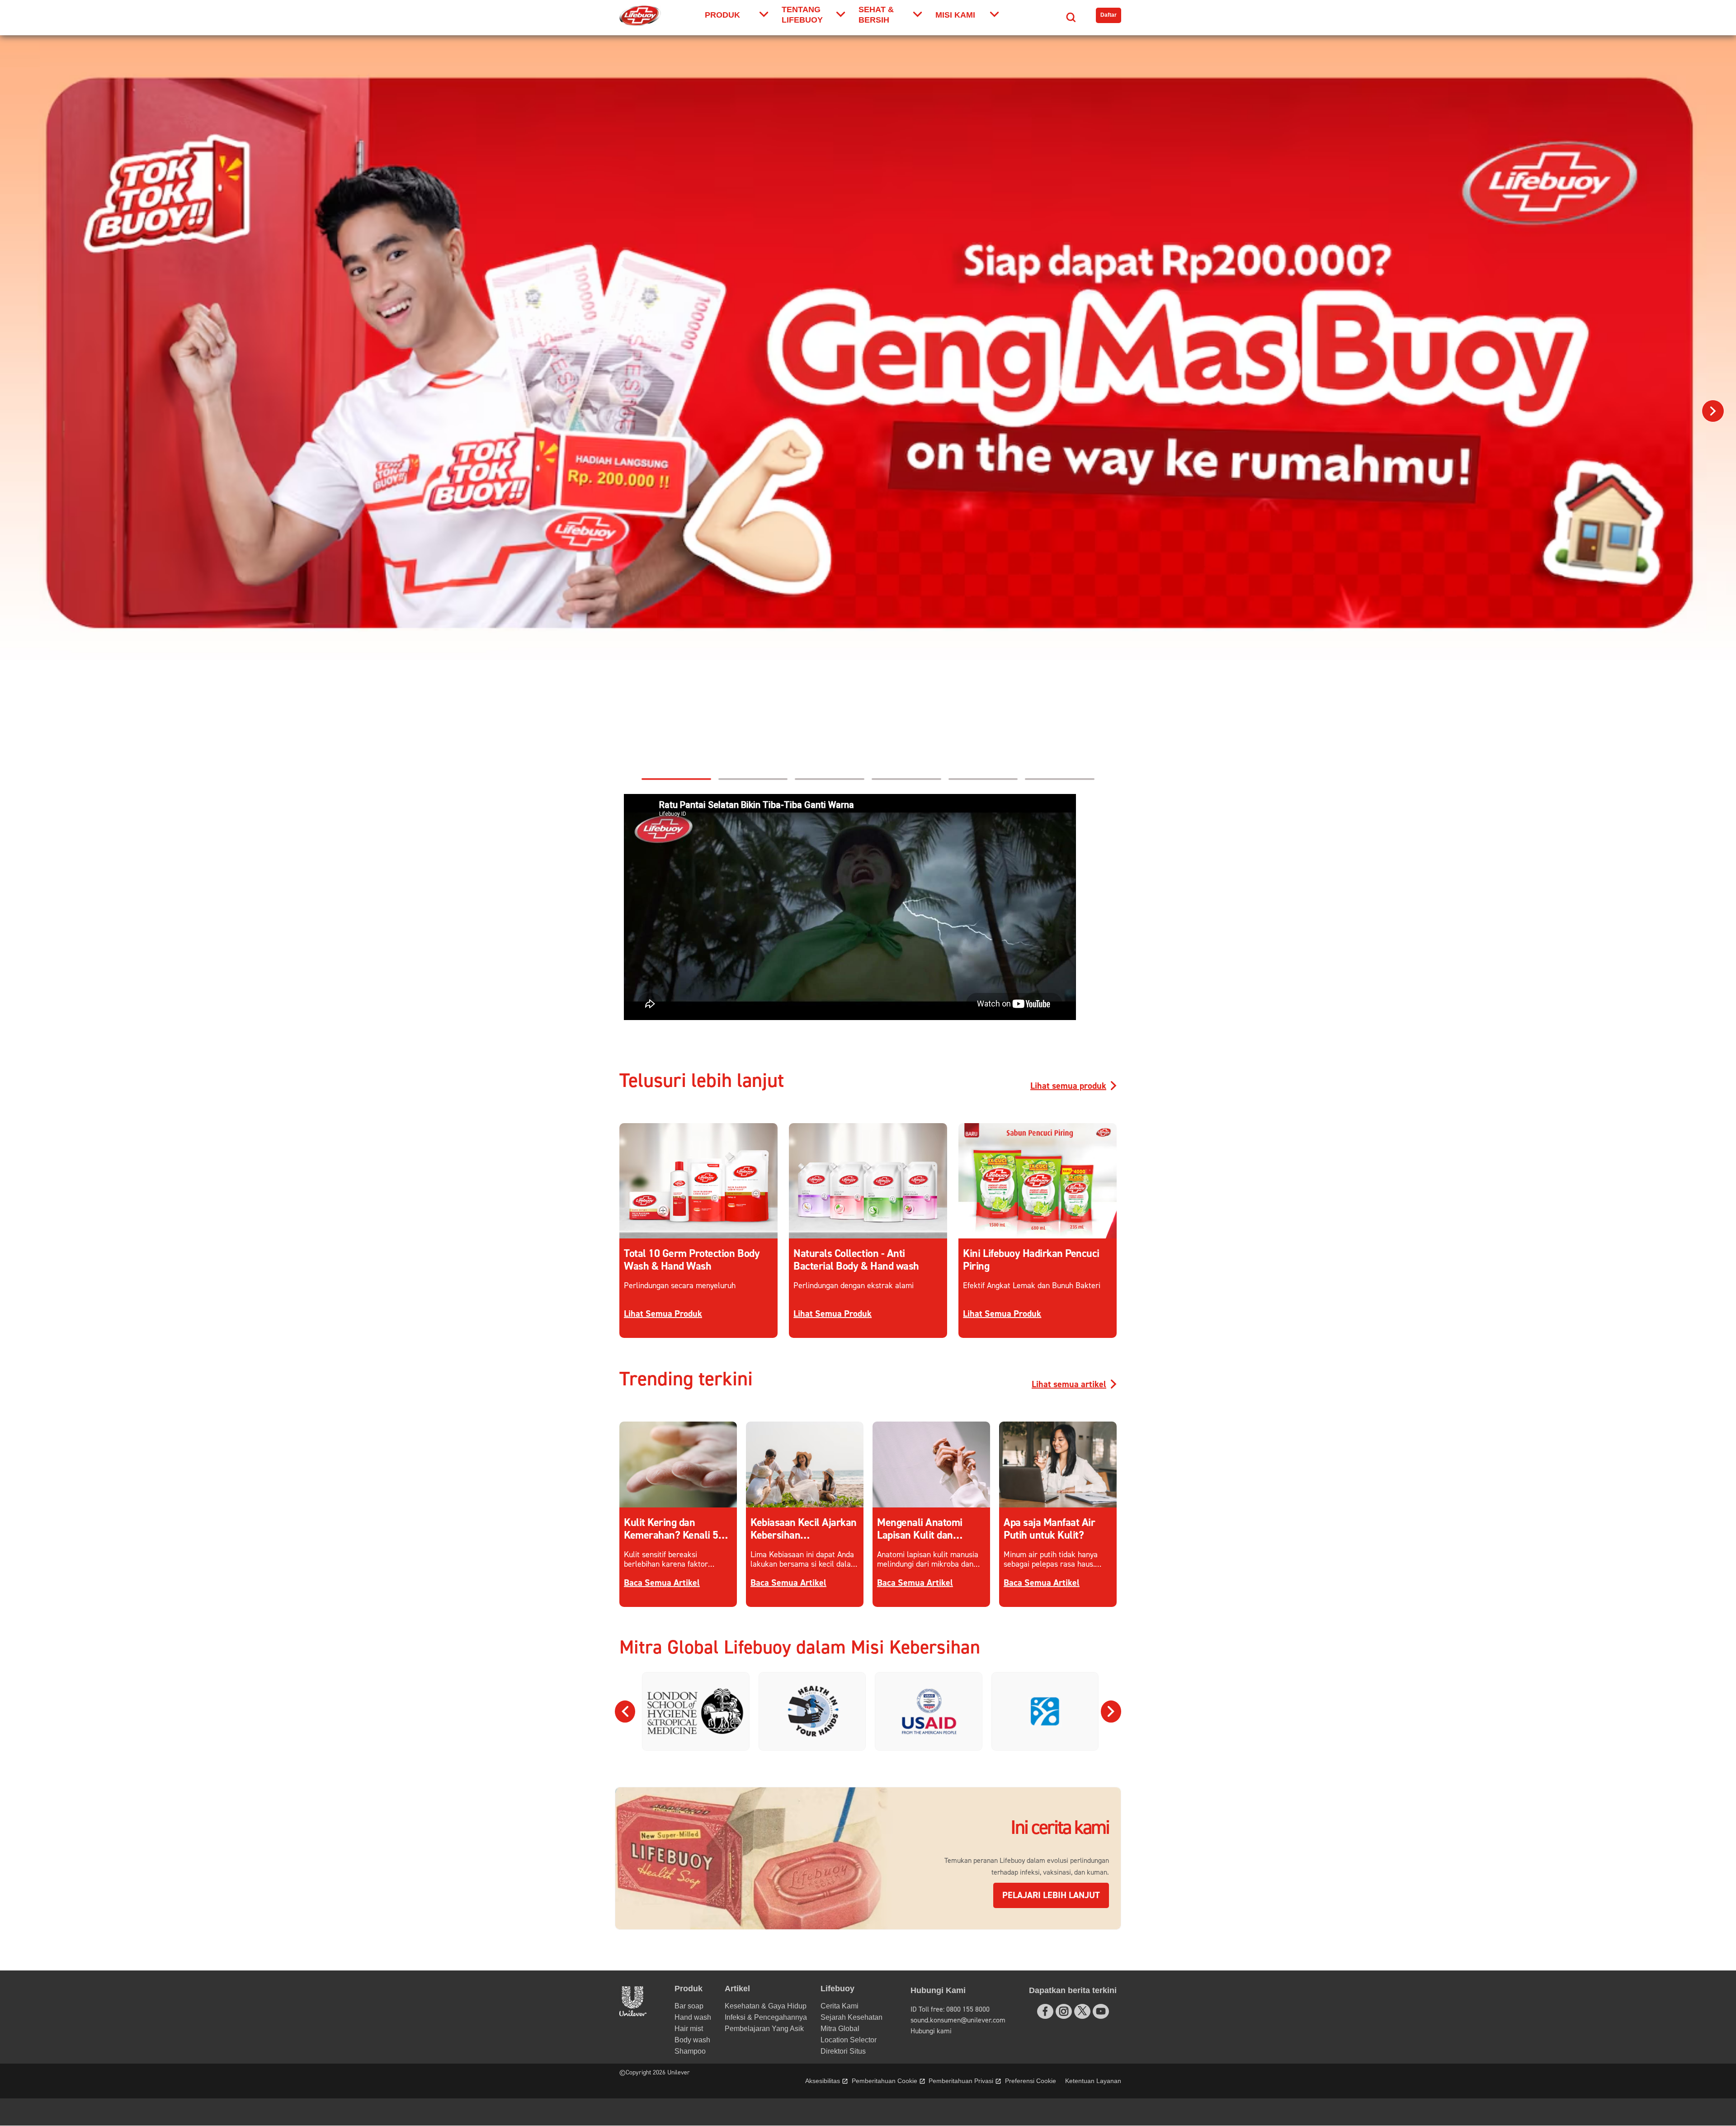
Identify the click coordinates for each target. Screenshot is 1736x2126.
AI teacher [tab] (983, 779)
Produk (722, 15)
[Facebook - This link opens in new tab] (1045, 2011)
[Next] (1713, 411)
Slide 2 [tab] (906, 779)
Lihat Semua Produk (663, 1314)
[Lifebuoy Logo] (640, 16)
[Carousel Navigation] (868, 1711)
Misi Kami (955, 15)
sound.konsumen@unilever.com (958, 2020)
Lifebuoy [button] (837, 1989)
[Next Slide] (1111, 1711)
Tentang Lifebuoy (802, 15)
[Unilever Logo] (633, 2014)
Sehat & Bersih (876, 15)
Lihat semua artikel (1069, 1384)
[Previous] (23, 411)
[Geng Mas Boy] (868, 400)
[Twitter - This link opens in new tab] (1082, 2011)
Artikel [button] (737, 1989)
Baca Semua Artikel (662, 1583)
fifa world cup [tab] (753, 779)
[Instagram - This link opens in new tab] (1064, 2011)
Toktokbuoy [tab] (676, 779)
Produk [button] (689, 1989)
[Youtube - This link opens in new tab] (1101, 2011)
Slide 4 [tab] (1060, 779)
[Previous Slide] (625, 1711)
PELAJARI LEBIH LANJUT (1056, 1895)
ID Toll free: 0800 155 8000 (950, 2009)
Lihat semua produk (1068, 1086)
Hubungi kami (931, 2031)
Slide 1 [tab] (830, 779)
